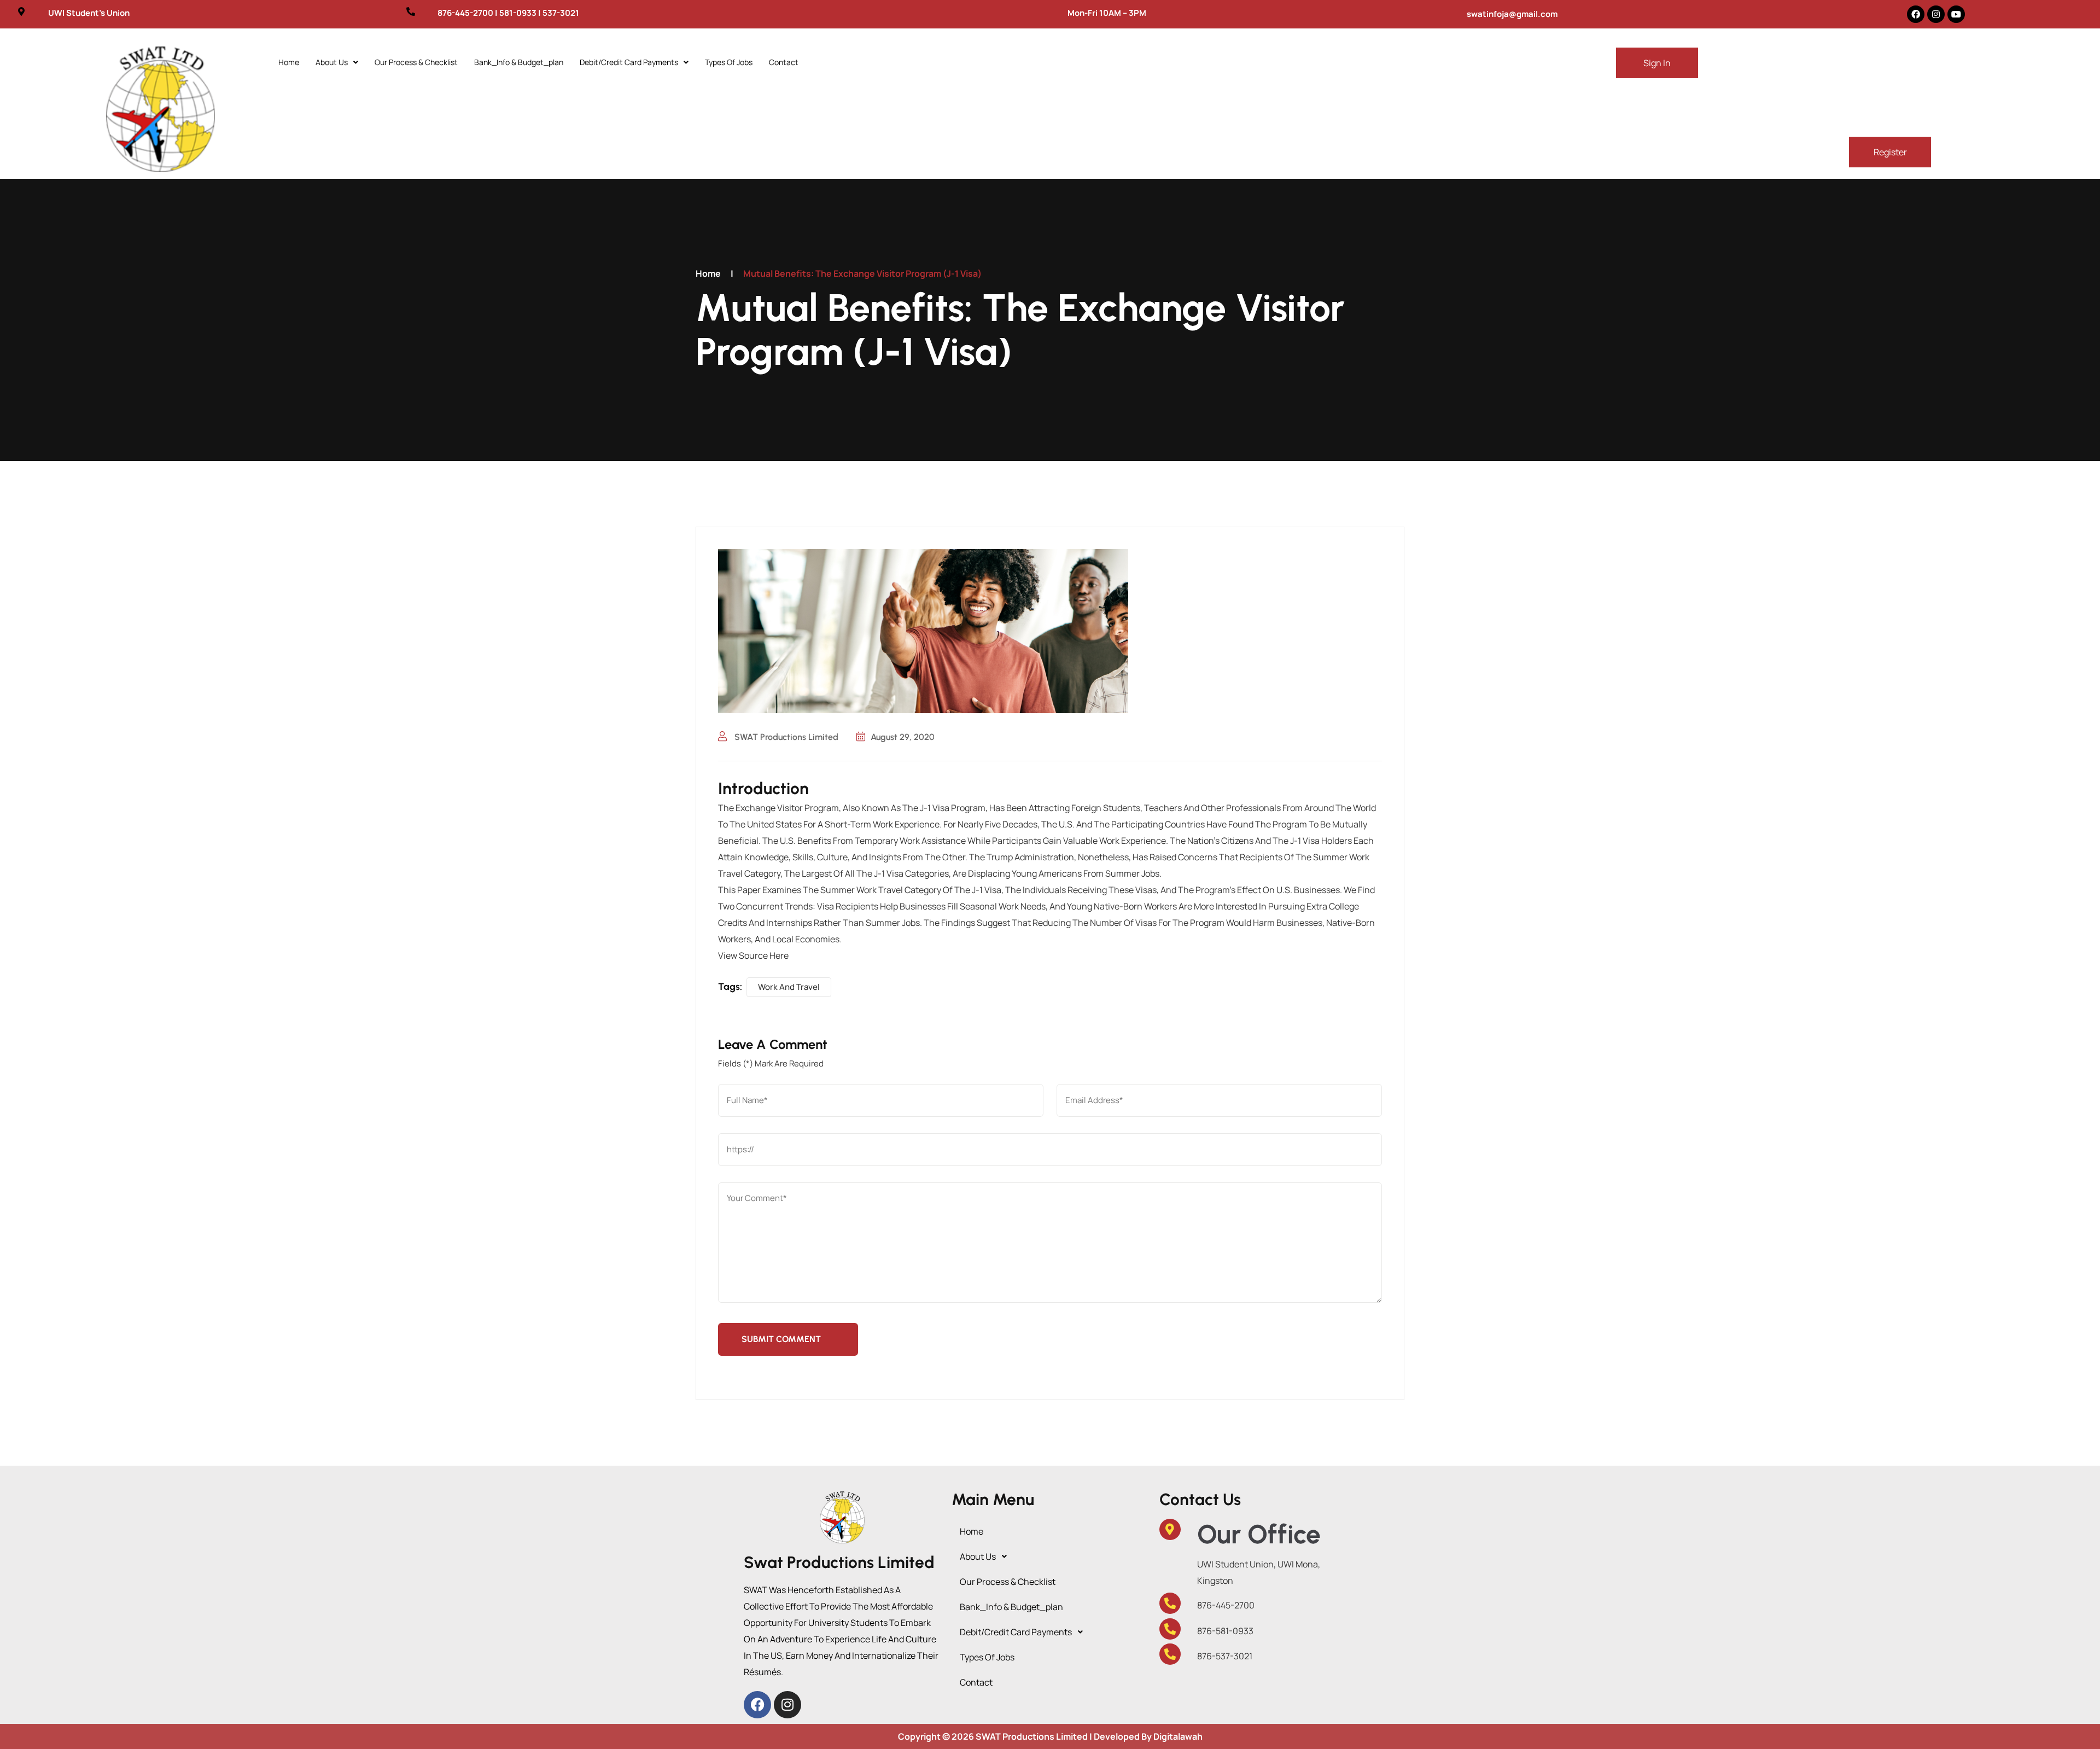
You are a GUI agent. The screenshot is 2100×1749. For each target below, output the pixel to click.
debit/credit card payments (629, 62)
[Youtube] (1956, 14)
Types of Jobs (729, 62)
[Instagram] (1936, 14)
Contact (784, 62)
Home (289, 62)
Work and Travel (789, 987)
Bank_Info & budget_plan (519, 62)
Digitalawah (1178, 1736)
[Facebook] (1916, 14)
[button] (337, 62)
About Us (332, 62)
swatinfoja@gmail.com (1512, 14)
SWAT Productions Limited (785, 737)
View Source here (753, 955)
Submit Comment (781, 1339)
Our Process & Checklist (416, 62)
